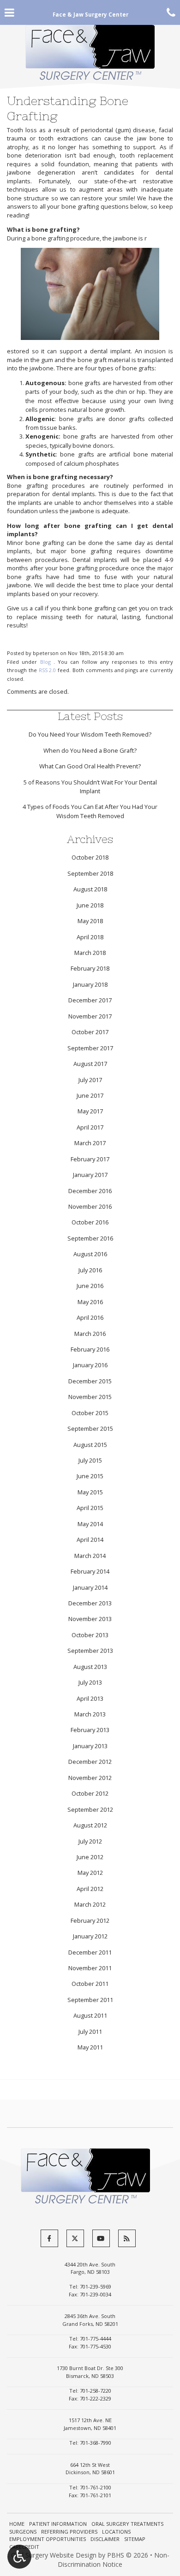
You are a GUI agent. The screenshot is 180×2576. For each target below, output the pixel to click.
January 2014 (90, 1587)
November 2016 (90, 1206)
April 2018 (90, 937)
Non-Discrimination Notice (114, 2560)
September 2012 (90, 1809)
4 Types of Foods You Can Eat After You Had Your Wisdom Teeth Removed (90, 811)
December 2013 (90, 1603)
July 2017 (90, 1080)
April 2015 (90, 1508)
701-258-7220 (96, 2391)
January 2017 (90, 1175)
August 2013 (90, 1667)
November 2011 (90, 1968)
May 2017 (90, 1111)
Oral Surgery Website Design (54, 2555)
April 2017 (90, 1127)
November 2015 (90, 1397)
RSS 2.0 (48, 670)
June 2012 (90, 1857)
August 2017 (90, 1064)
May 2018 (90, 921)
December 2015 (90, 1381)
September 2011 (90, 2000)
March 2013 (90, 1714)
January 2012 (90, 1936)
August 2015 (90, 1445)
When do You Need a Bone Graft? (90, 750)
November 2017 (90, 1016)
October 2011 (90, 1984)
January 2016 (90, 1365)
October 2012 (90, 1793)
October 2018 (90, 857)
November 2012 (90, 1778)
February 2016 (90, 1349)
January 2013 (90, 1746)
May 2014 (90, 1524)
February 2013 (90, 1730)
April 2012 (90, 1889)
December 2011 (90, 1952)
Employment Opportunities (48, 2539)
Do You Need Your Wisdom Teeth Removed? (90, 734)
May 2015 (90, 1492)
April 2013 (90, 1698)
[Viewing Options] (19, 2557)
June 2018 (90, 905)
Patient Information (58, 2524)
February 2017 (90, 1159)
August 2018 (90, 889)
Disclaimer (105, 2539)
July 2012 (90, 1841)
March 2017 (90, 1143)
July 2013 (90, 1682)
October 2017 (90, 1032)
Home (17, 2524)
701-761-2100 (96, 2487)
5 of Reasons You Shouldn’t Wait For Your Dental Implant (90, 787)
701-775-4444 (96, 2339)
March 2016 (90, 1334)
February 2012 (90, 1920)
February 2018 (90, 968)
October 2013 (90, 1635)
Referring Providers (69, 2532)
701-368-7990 (96, 2443)
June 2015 (90, 1476)
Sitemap (135, 2539)
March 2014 (90, 1556)
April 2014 (90, 1540)
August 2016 (90, 1254)
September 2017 (90, 1048)
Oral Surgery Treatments (127, 2524)
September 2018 (90, 873)
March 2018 (90, 953)
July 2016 (90, 1270)
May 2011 (90, 2047)
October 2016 (90, 1222)
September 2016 (90, 1238)
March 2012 (90, 1904)
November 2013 (90, 1619)
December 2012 (90, 1762)
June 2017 (90, 1095)
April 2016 (90, 1317)
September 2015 (90, 1429)
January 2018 (90, 984)
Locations (116, 2532)
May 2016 (90, 1302)
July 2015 (90, 1460)
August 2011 (90, 2015)
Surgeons (23, 2532)
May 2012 (90, 1873)
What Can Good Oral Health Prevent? (90, 766)
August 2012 (90, 1825)
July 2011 (90, 2032)
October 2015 (90, 1413)
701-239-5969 (96, 2286)
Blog (45, 662)
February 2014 (90, 1571)
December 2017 (90, 1000)
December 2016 (90, 1191)
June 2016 (90, 1286)
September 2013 (90, 1651)
